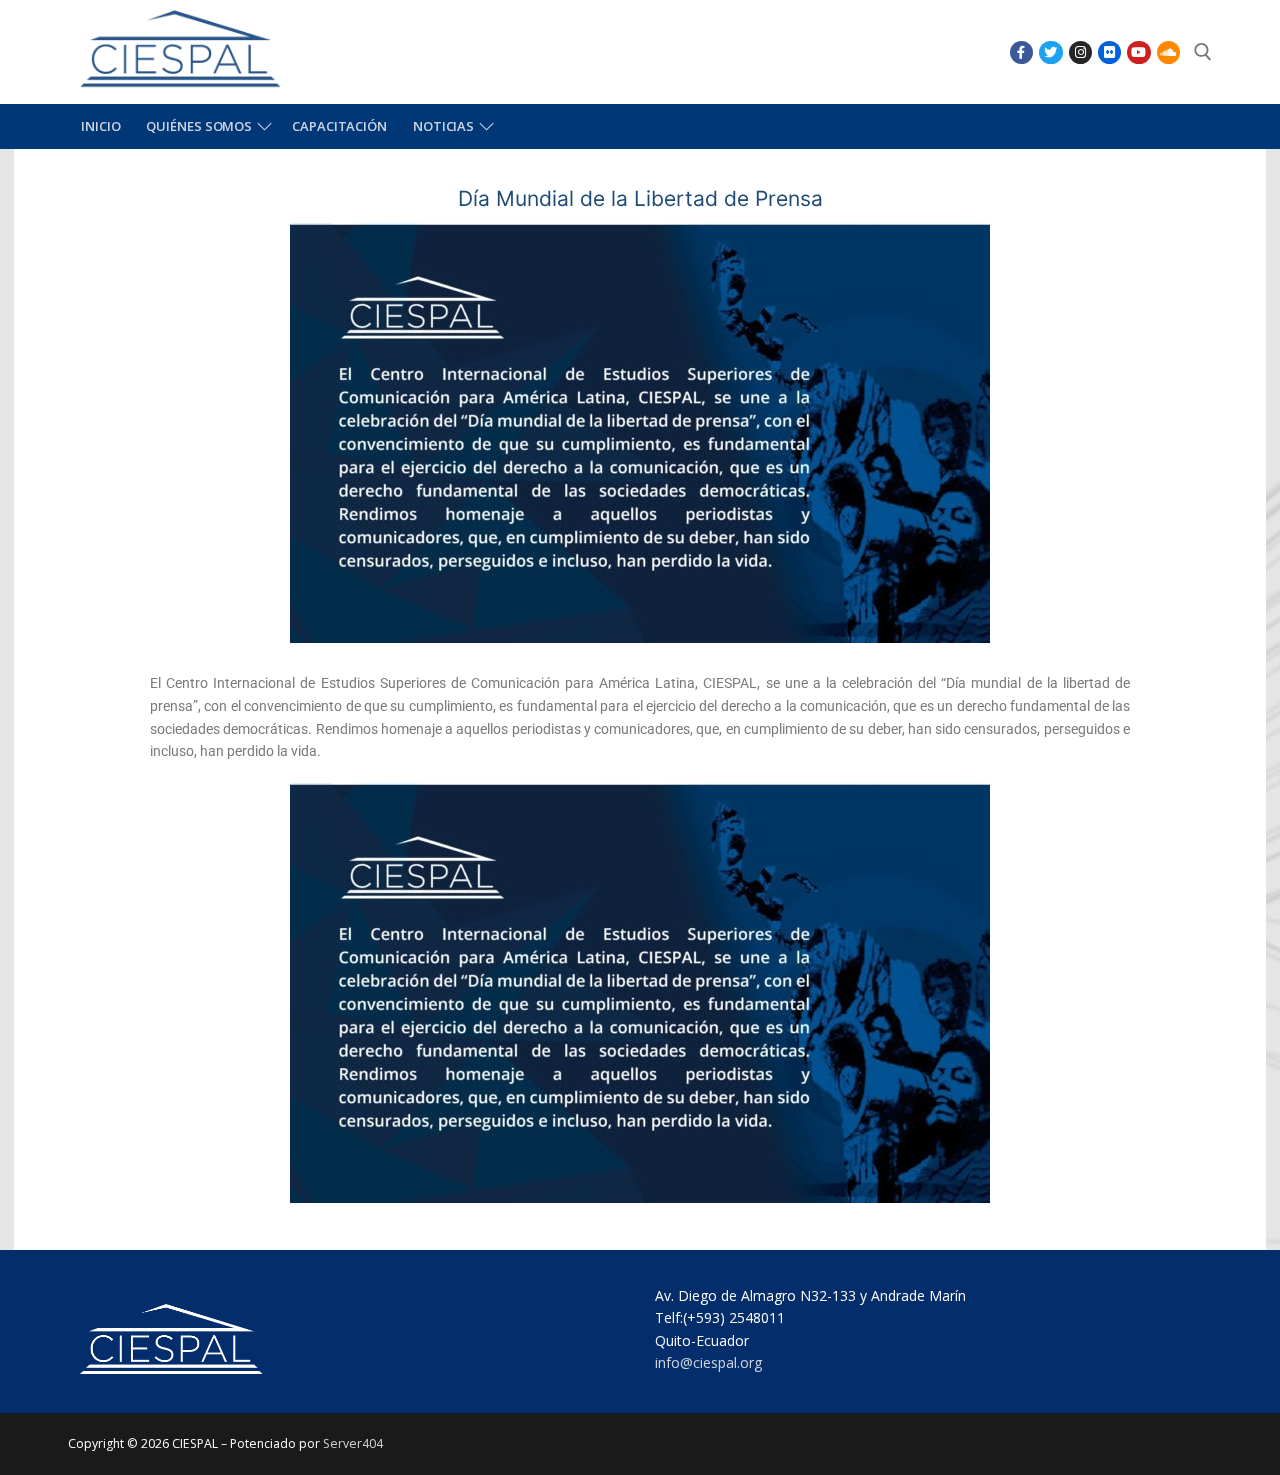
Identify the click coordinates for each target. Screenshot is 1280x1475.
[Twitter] (1050, 52)
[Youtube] (1138, 52)
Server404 (353, 1443)
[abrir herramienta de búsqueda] (1203, 52)
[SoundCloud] (1168, 52)
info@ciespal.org (708, 1362)
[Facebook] (1021, 52)
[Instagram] (1080, 52)
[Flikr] (1109, 52)
